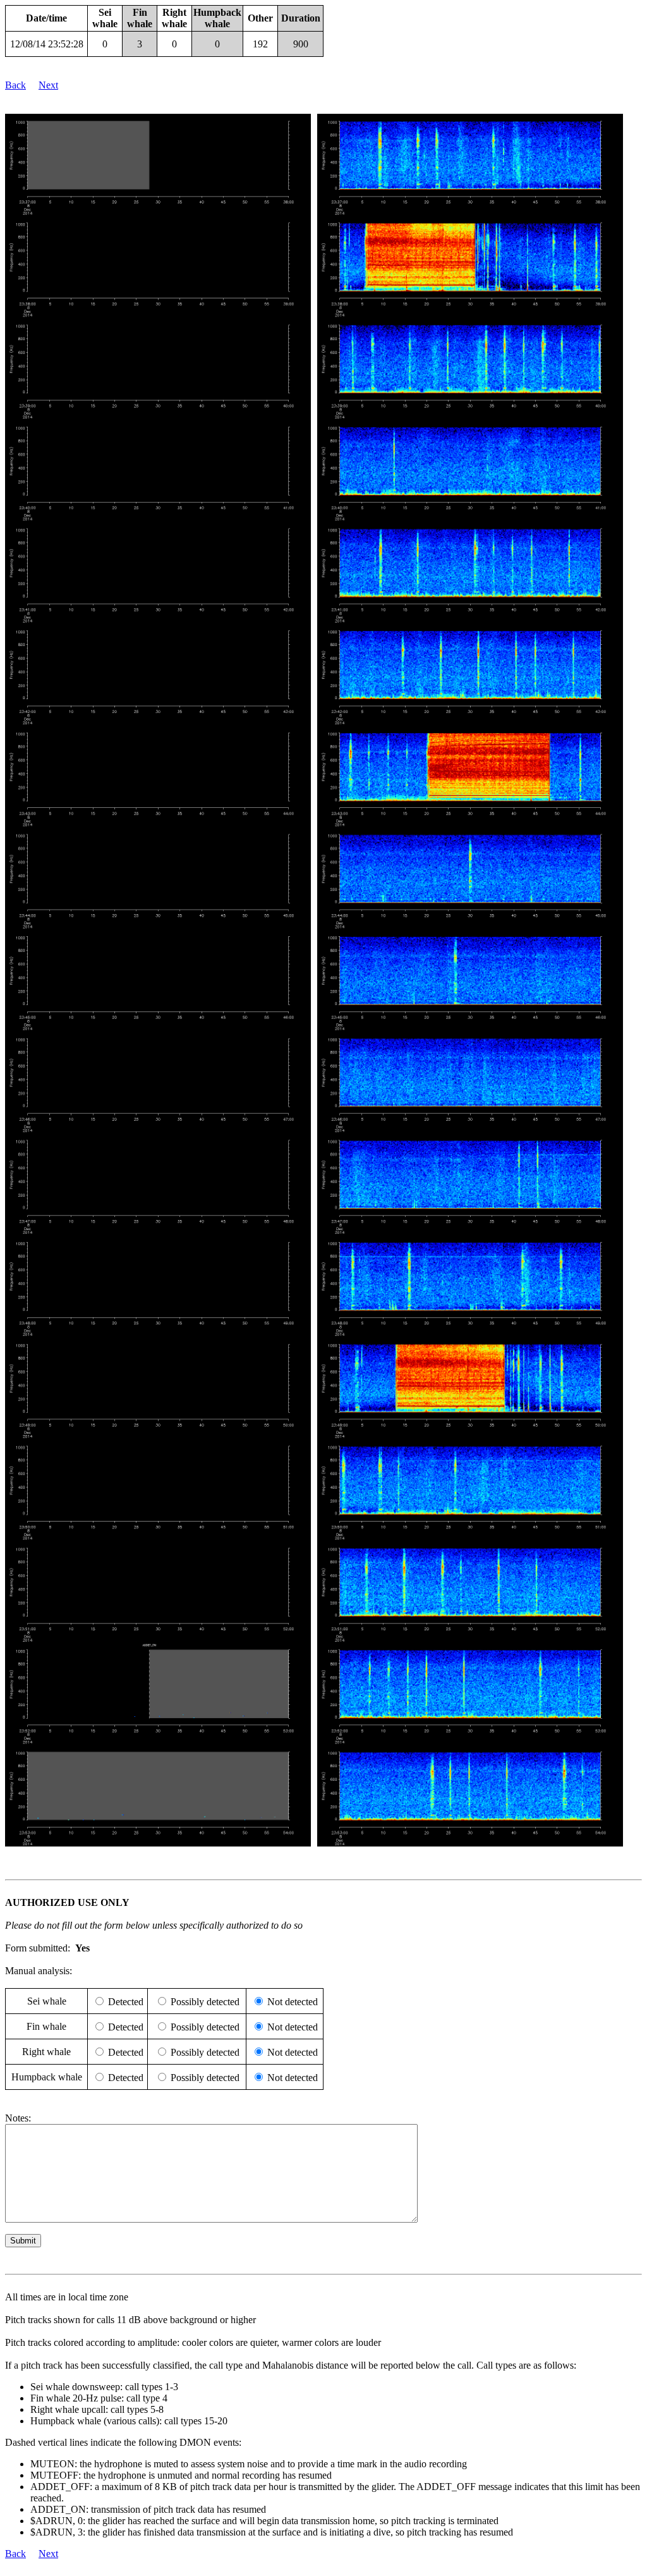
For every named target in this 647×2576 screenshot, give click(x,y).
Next (48, 85)
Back (15, 85)
